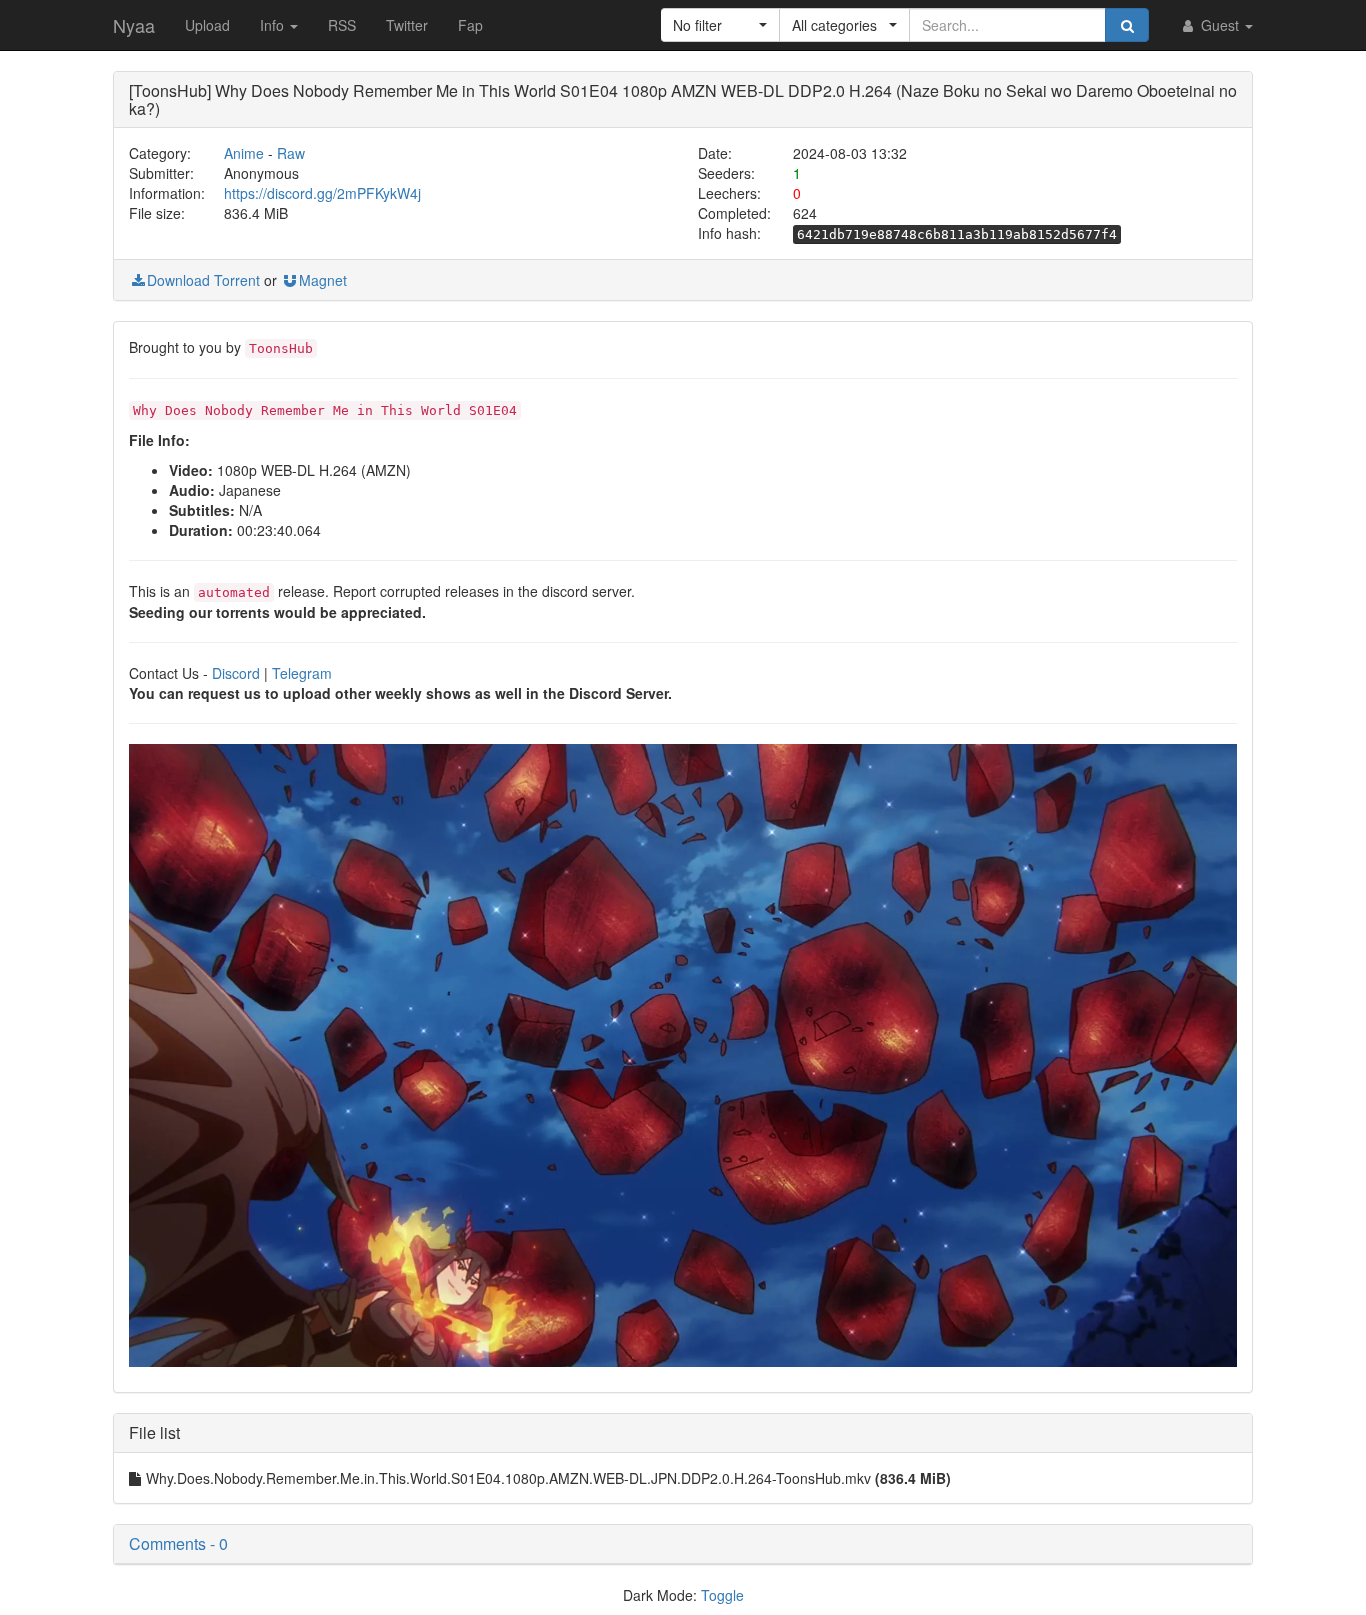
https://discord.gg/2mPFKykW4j (322, 193)
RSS (342, 25)
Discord (236, 673)
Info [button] (274, 25)
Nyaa (134, 25)
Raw (291, 153)
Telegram (302, 673)
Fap (470, 25)
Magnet (323, 280)
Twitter (407, 25)
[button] (720, 25)
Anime (244, 153)
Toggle (722, 1595)
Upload (207, 25)
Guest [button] (1220, 25)
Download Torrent (203, 280)
